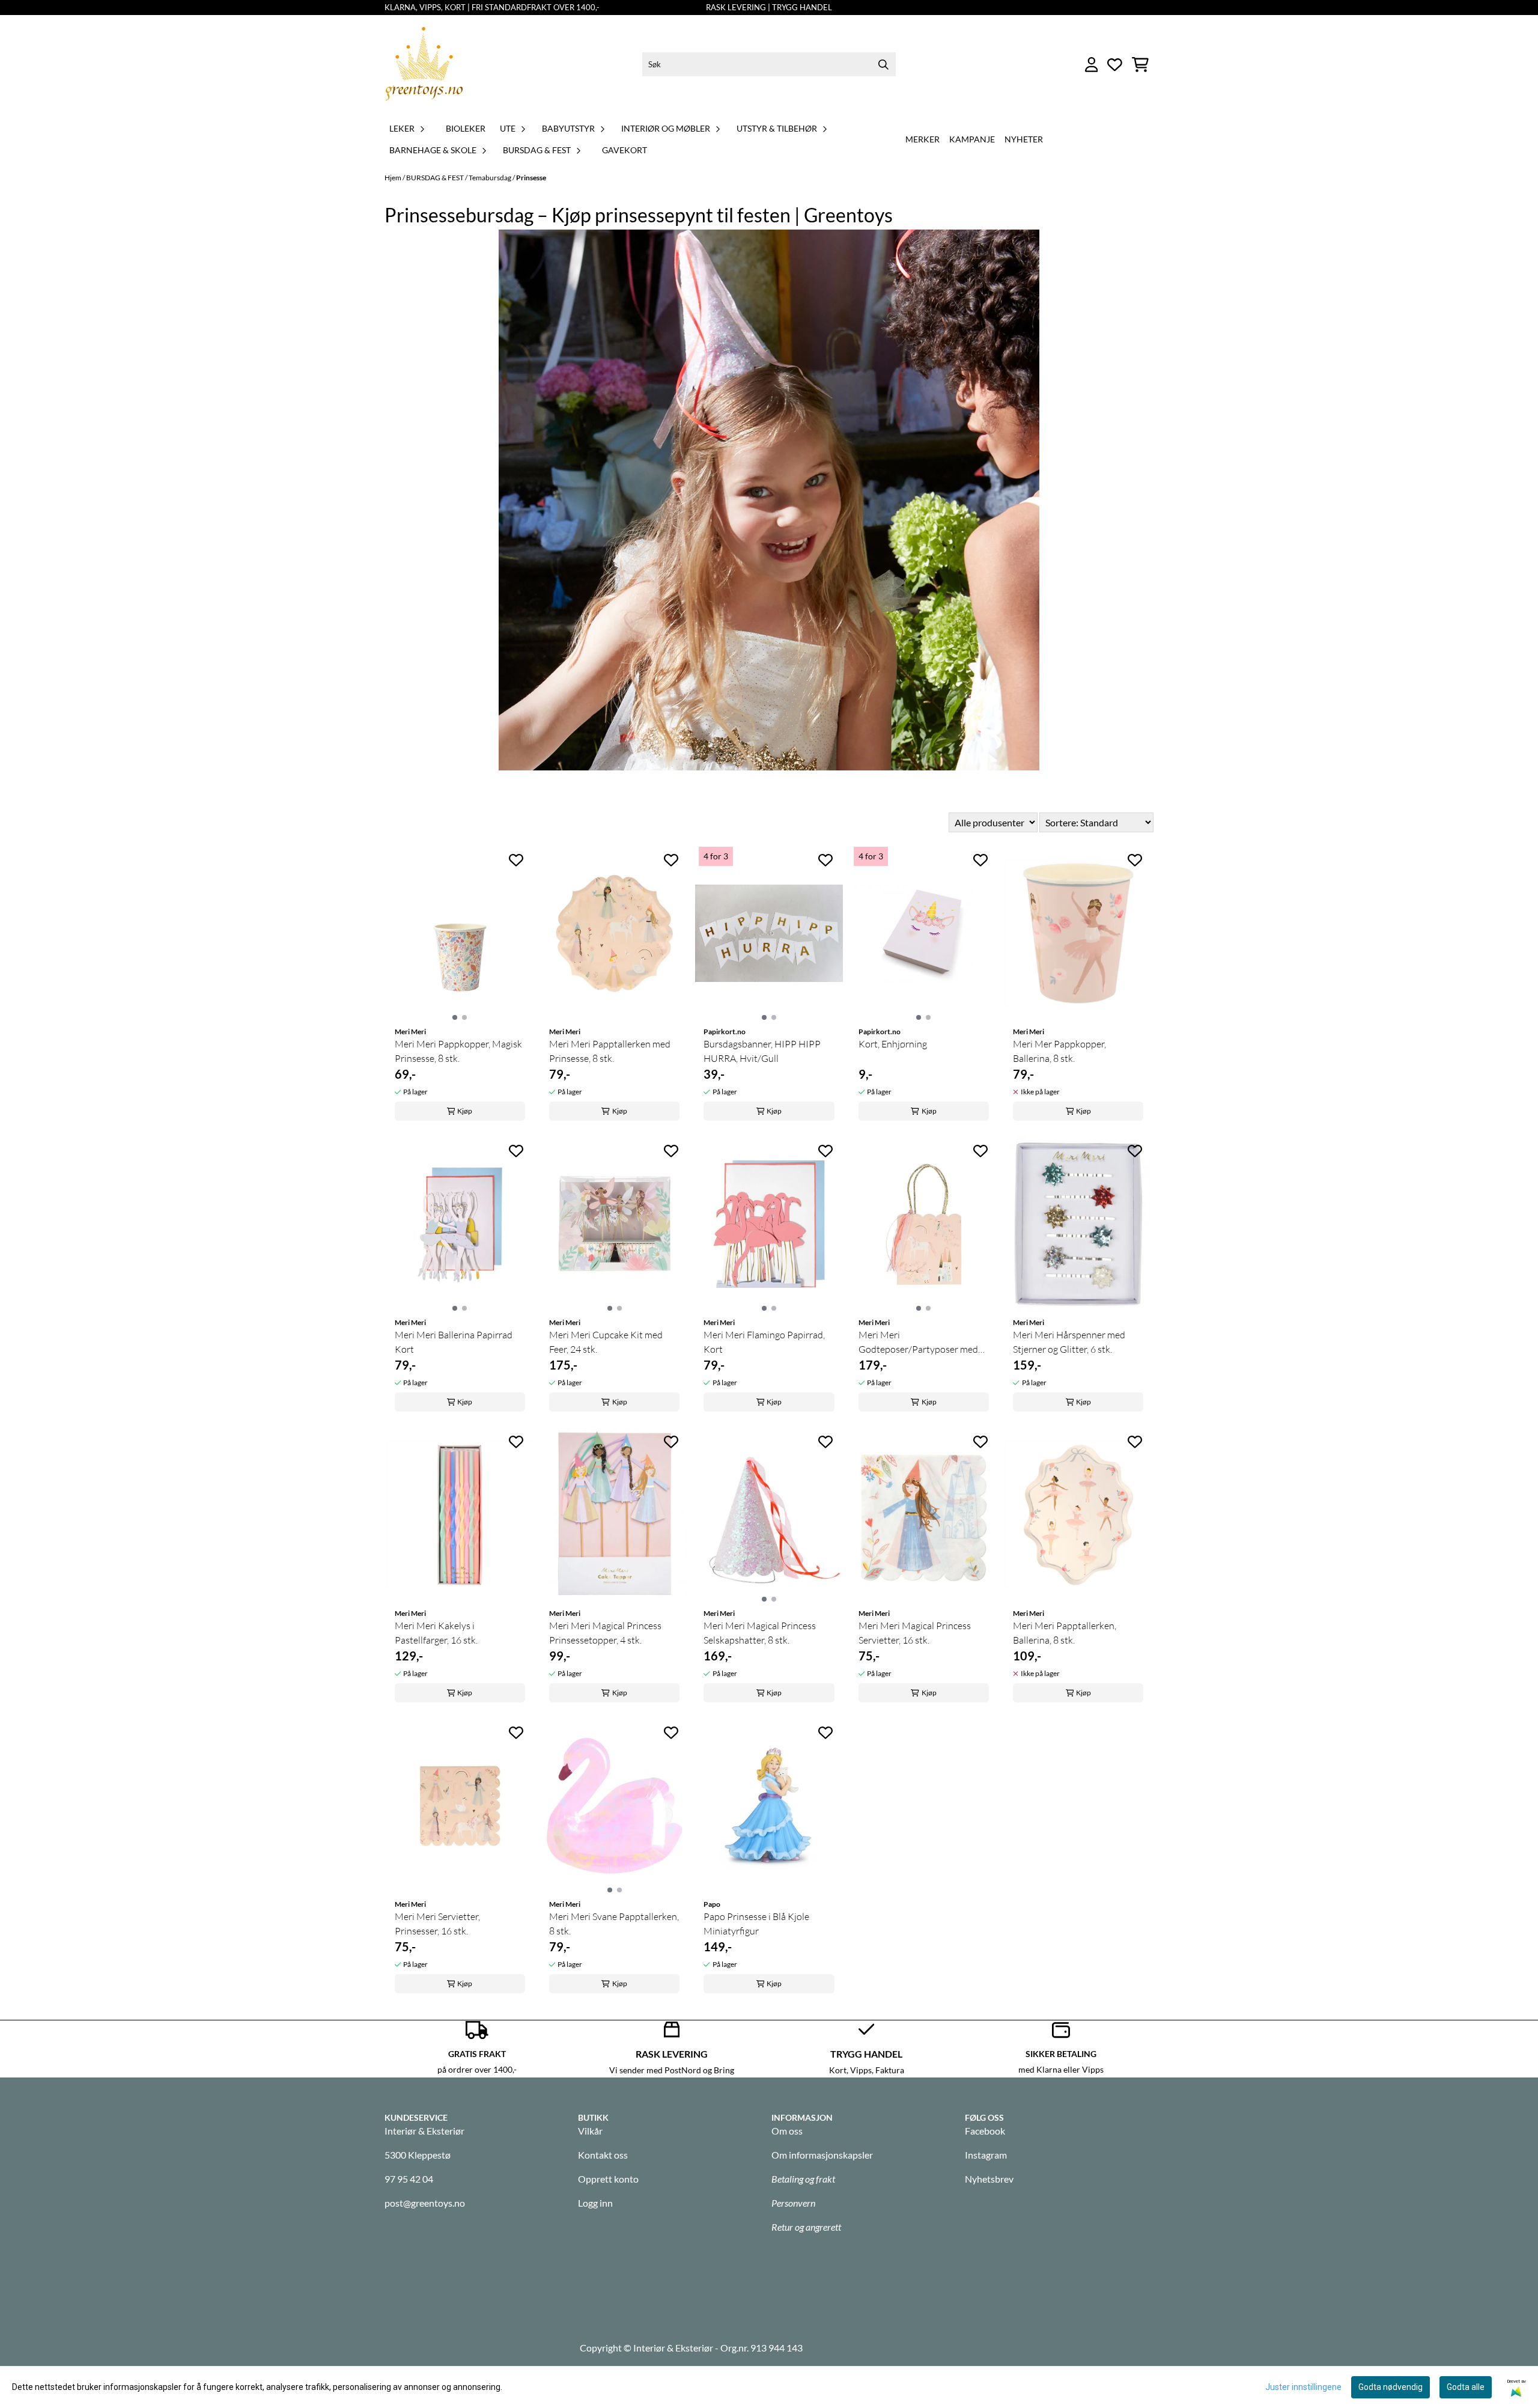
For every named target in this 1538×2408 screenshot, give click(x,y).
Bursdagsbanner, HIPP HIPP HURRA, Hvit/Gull (762, 1051)
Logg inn (595, 2203)
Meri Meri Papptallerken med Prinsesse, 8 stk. (610, 1051)
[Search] (884, 64)
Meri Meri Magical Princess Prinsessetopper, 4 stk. (605, 1633)
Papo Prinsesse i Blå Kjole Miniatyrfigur (756, 1924)
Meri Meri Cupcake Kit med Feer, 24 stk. (606, 1342)
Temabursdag (491, 178)
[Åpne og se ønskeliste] (1115, 65)
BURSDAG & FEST (436, 178)
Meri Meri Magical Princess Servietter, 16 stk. (915, 1633)
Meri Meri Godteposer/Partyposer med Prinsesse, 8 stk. (918, 1343)
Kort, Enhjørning (893, 1044)
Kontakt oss (603, 2155)
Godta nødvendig (1391, 2387)
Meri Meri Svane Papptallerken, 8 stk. (614, 1924)
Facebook (985, 2131)
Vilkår (590, 2131)
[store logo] (424, 65)
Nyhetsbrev (989, 2179)
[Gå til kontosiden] (1092, 65)
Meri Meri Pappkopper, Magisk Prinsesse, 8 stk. (458, 1051)
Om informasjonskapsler (822, 2155)
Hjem (394, 178)
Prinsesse (531, 178)
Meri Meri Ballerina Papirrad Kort (454, 1342)
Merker (922, 139)
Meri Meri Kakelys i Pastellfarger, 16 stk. (436, 1633)
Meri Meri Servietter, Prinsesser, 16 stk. (437, 1924)
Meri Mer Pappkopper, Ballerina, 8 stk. (1059, 1051)
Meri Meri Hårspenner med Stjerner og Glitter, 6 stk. (1069, 1342)
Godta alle (1466, 2387)
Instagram (986, 2155)
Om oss (787, 2131)
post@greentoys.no (425, 2203)
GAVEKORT (625, 150)
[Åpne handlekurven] (1140, 65)
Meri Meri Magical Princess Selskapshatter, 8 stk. (760, 1633)
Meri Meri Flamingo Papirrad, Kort (764, 1342)
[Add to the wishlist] (516, 860)
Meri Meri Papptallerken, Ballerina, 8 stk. (1065, 1633)
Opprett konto (608, 2179)
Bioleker (466, 128)
